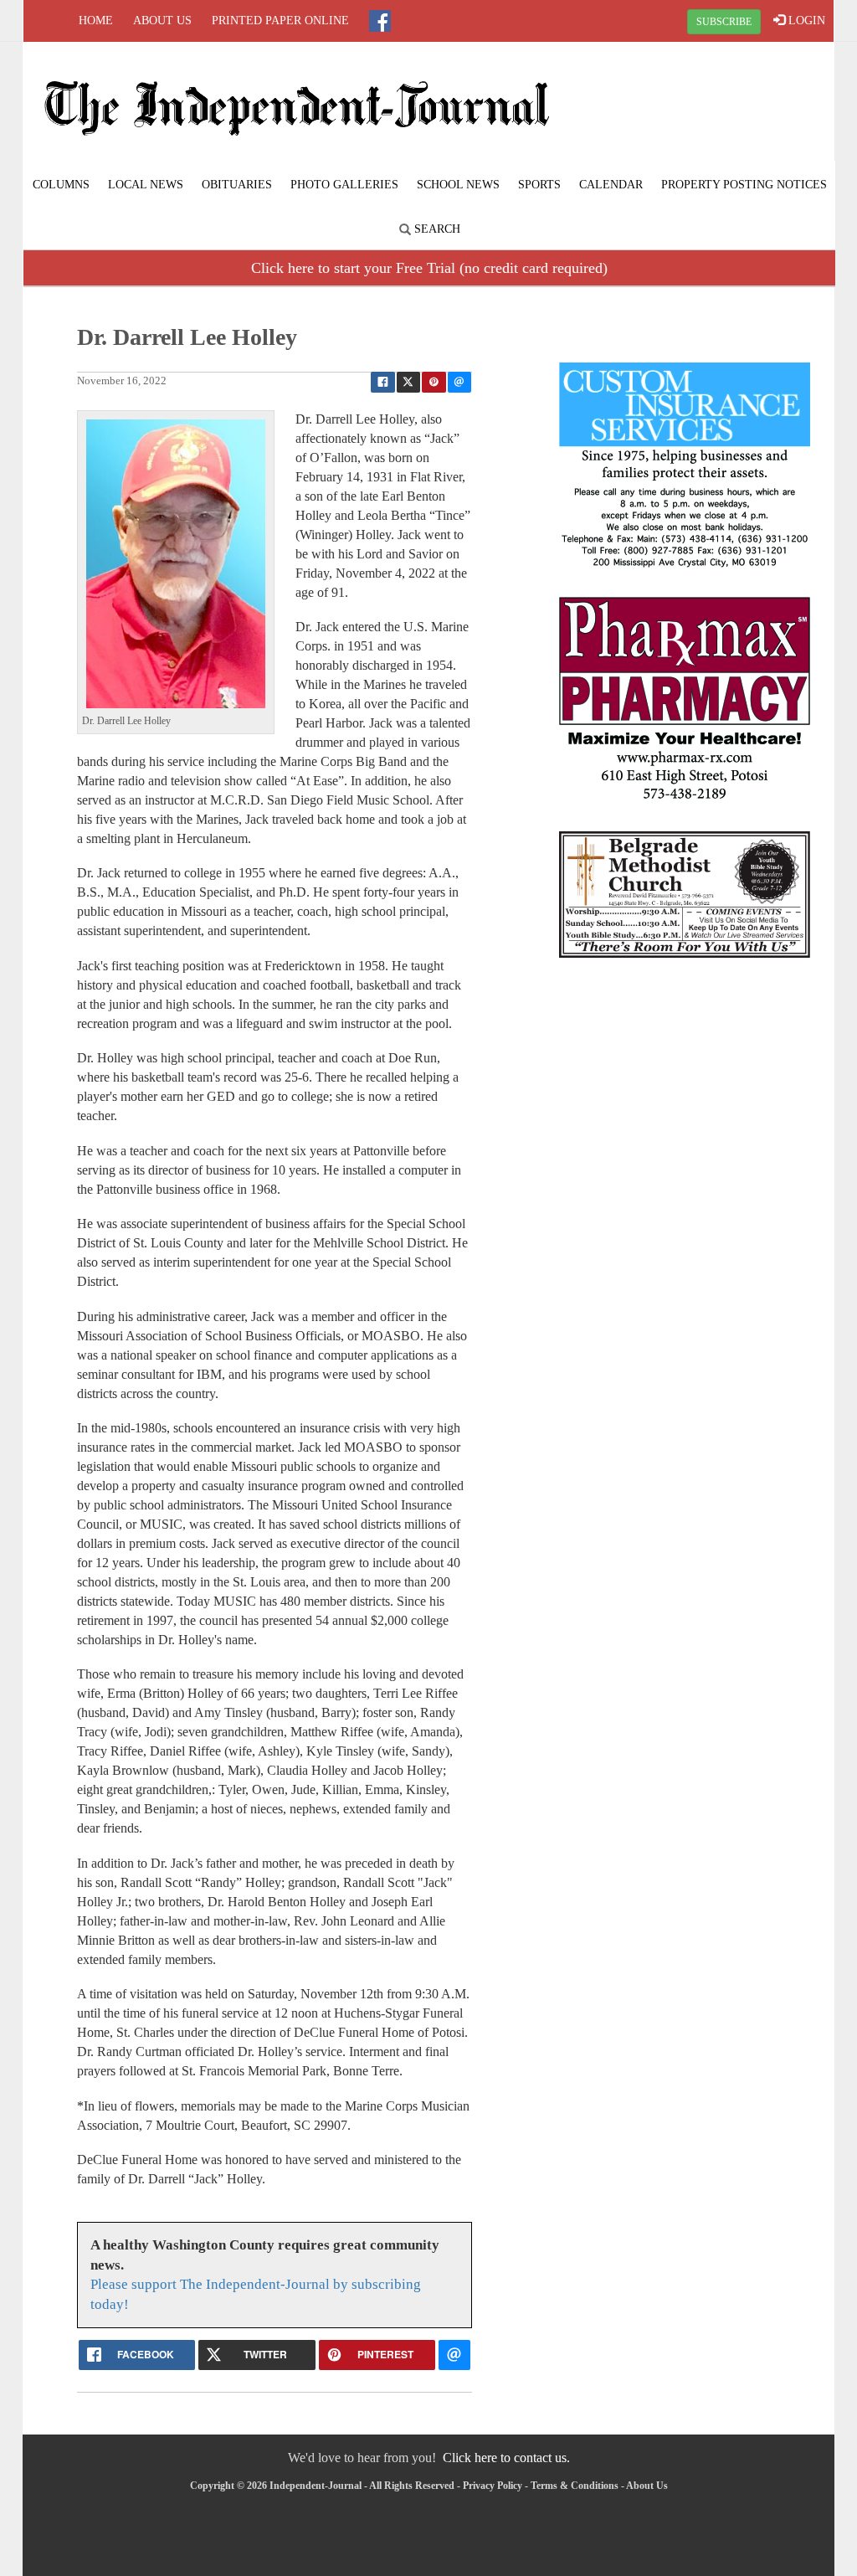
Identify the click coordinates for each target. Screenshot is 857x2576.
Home (96, 21)
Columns (61, 185)
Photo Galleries (344, 185)
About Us (162, 21)
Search (436, 229)
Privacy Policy (493, 2486)
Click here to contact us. (506, 2458)
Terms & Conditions (575, 2486)
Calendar (611, 185)
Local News (146, 185)
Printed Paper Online (280, 21)
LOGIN (805, 21)
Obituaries (237, 185)
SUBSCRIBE (724, 22)
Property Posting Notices (744, 185)
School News (458, 185)
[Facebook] (380, 21)
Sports (539, 185)
